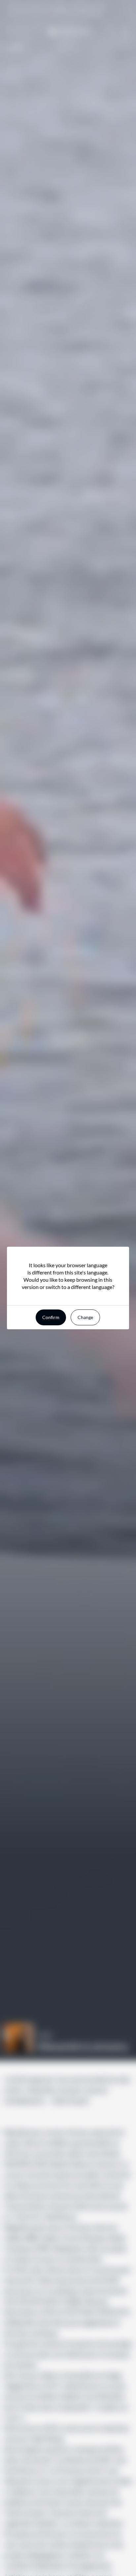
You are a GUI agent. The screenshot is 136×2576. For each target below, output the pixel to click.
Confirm (51, 1317)
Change (85, 1317)
